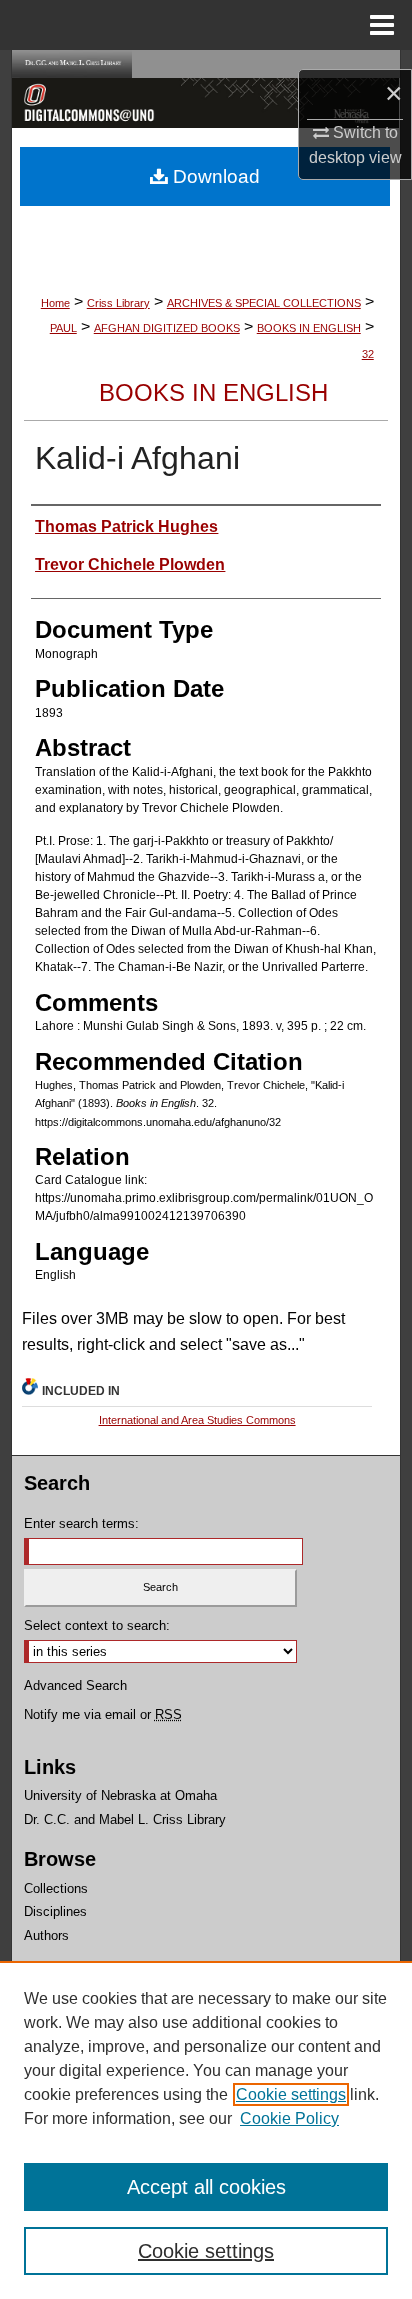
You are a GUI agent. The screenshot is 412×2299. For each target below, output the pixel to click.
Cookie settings (291, 2094)
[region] (206, 2130)
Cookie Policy (289, 2118)
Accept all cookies (206, 2187)
